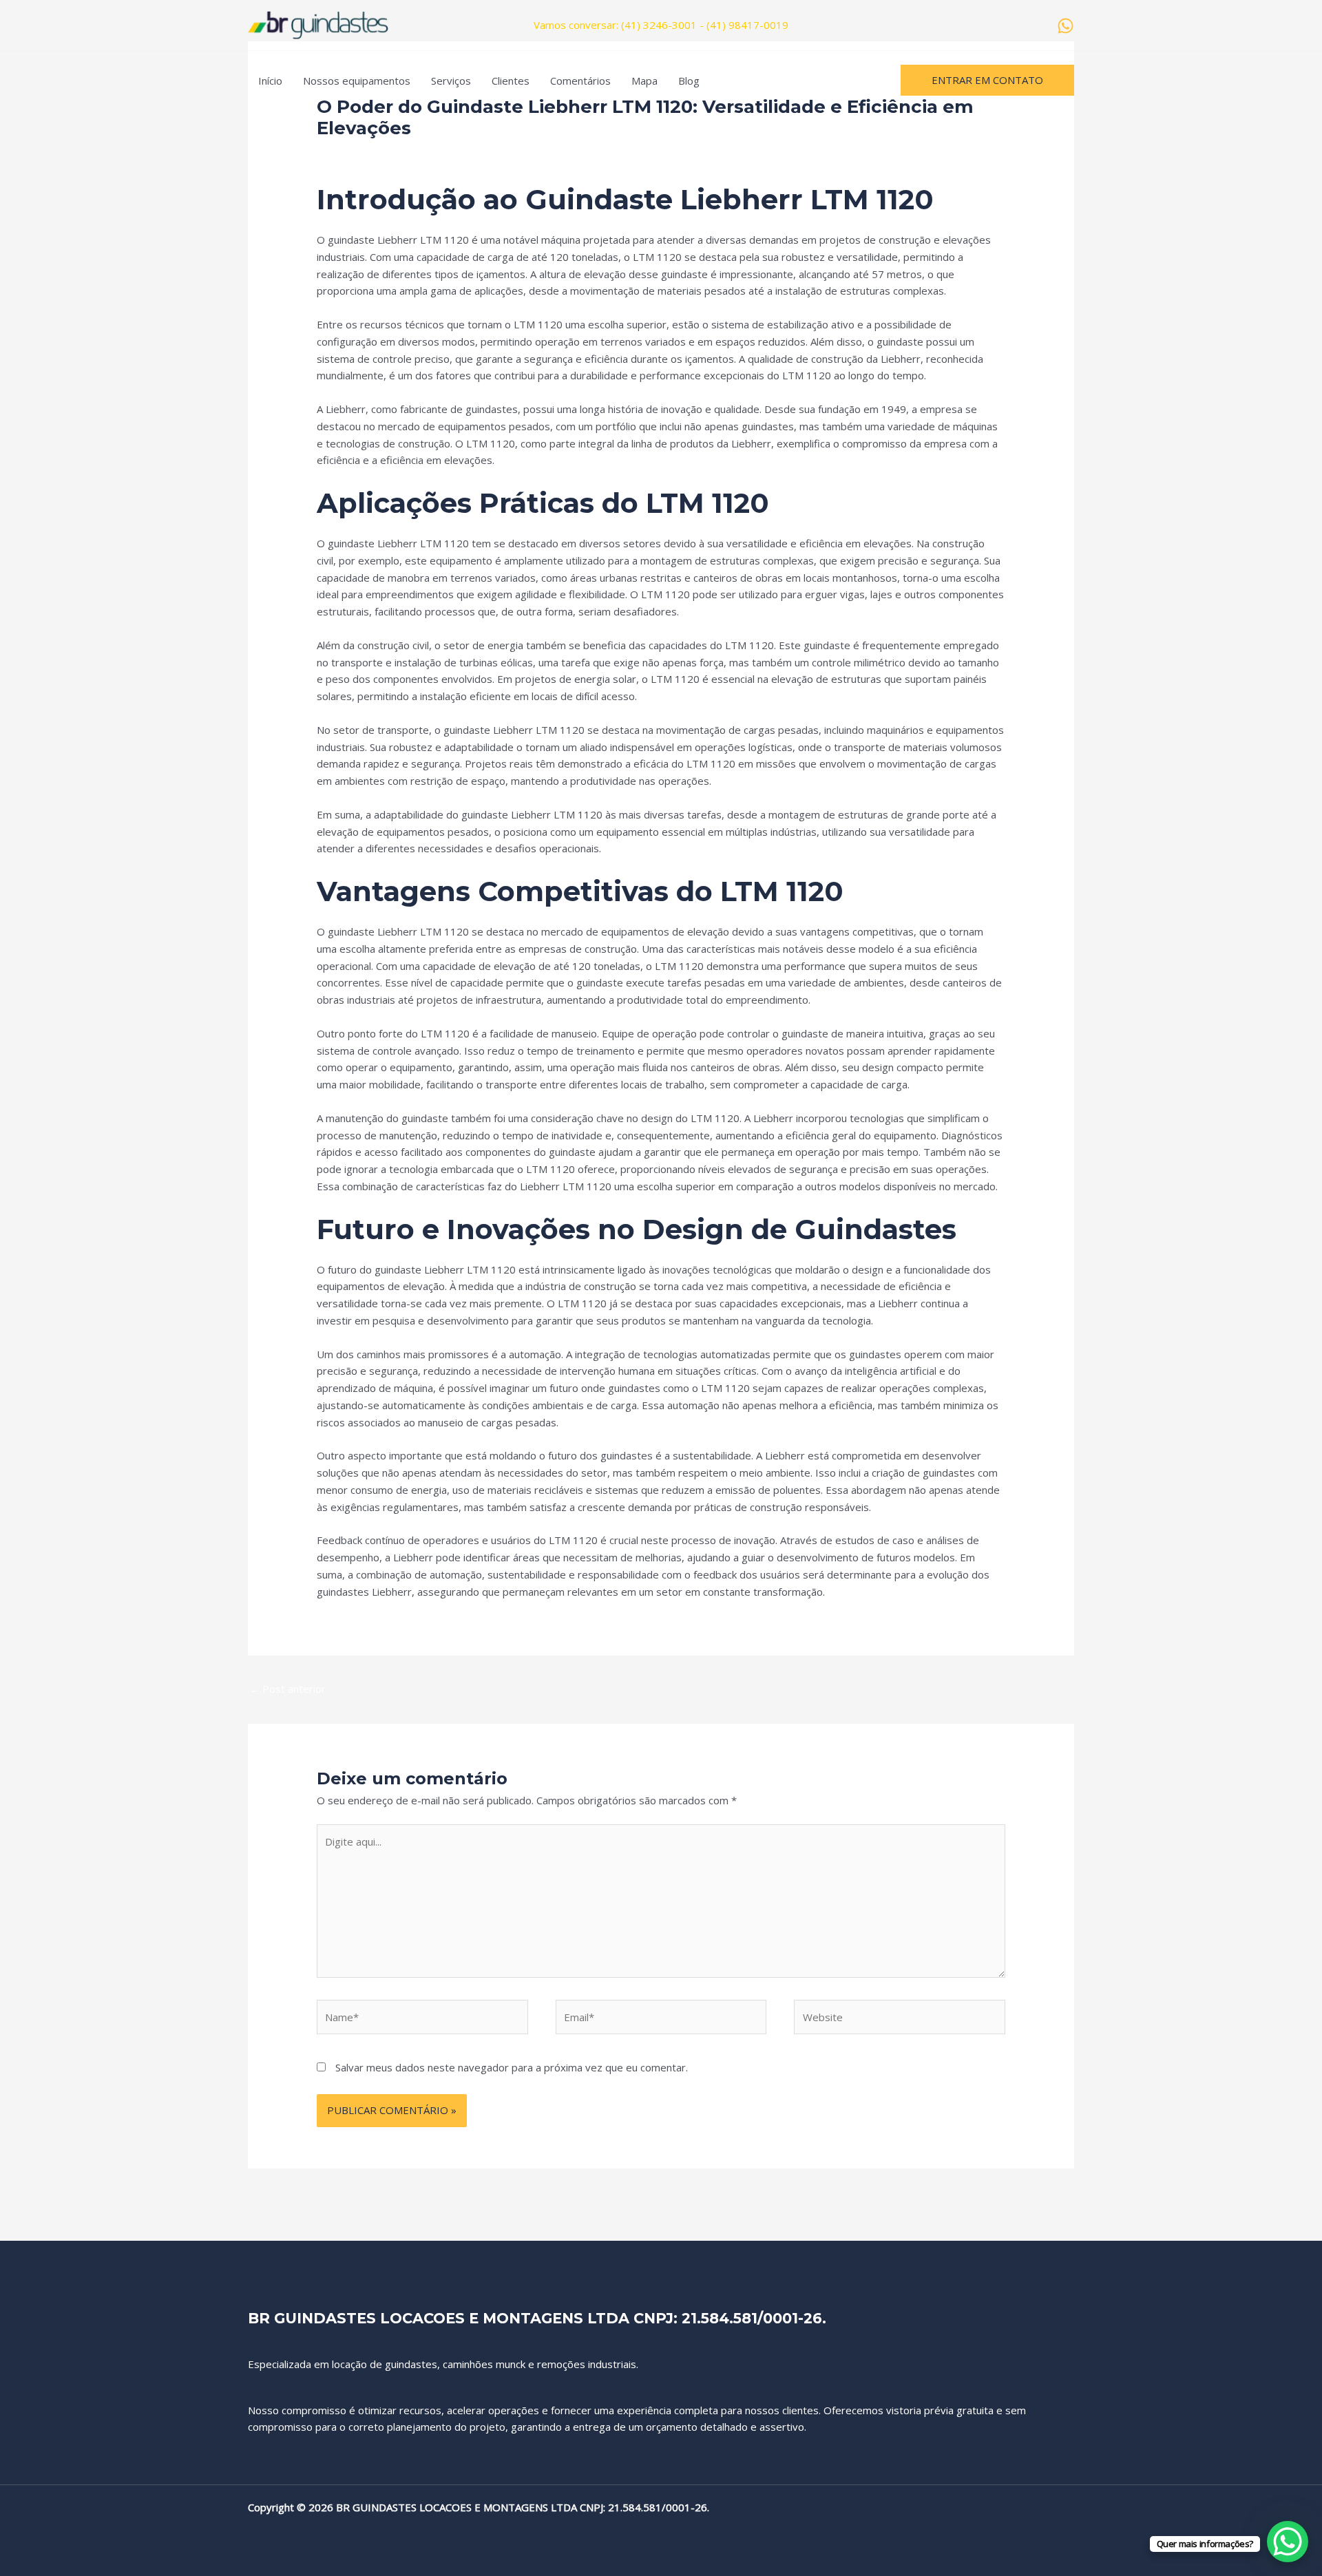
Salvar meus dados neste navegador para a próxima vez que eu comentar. (512, 2067)
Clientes (511, 81)
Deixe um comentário (367, 153)
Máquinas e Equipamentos (490, 153)
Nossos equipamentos (357, 81)
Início (270, 81)
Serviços (451, 81)
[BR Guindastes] (318, 24)
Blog (689, 81)
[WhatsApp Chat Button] (1288, 2542)
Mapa (644, 81)
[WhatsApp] (1066, 26)
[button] (987, 80)
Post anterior (287, 1689)
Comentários (580, 81)
